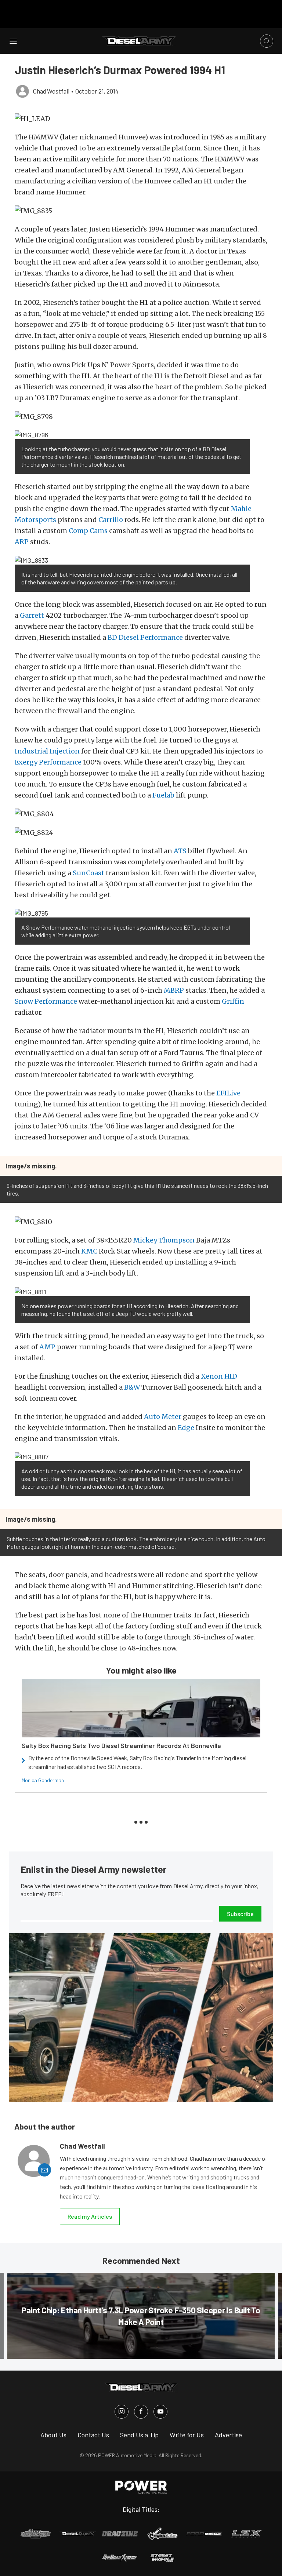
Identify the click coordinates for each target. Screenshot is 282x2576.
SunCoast (89, 873)
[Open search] (267, 41)
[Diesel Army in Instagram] (122, 2412)
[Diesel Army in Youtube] (160, 2412)
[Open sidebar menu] (13, 41)
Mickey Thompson (164, 1240)
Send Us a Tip (139, 2435)
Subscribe (240, 1914)
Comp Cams (88, 531)
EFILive (228, 1093)
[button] (141, 119)
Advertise (228, 2435)
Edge (186, 1428)
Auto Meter (163, 1417)
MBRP (174, 990)
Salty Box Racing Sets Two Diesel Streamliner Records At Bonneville (121, 1745)
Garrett (32, 615)
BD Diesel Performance (145, 637)
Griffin (233, 1001)
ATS (180, 851)
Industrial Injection (47, 751)
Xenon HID (219, 1376)
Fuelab (163, 795)
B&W (132, 1387)
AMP (47, 1347)
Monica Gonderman (43, 1780)
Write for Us (187, 2435)
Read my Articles (90, 2216)
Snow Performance (46, 1001)
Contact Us (93, 2435)
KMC (89, 1251)
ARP (22, 542)
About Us (53, 2435)
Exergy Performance (48, 762)
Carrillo (111, 520)
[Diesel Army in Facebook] (141, 2412)
